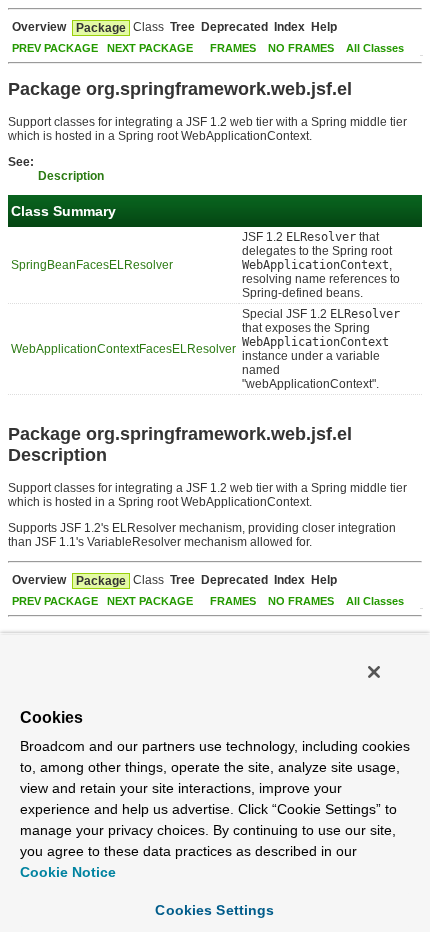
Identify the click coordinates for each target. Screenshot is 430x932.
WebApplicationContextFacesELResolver (123, 349)
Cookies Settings (214, 910)
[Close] (374, 672)
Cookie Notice (68, 872)
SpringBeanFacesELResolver (92, 265)
